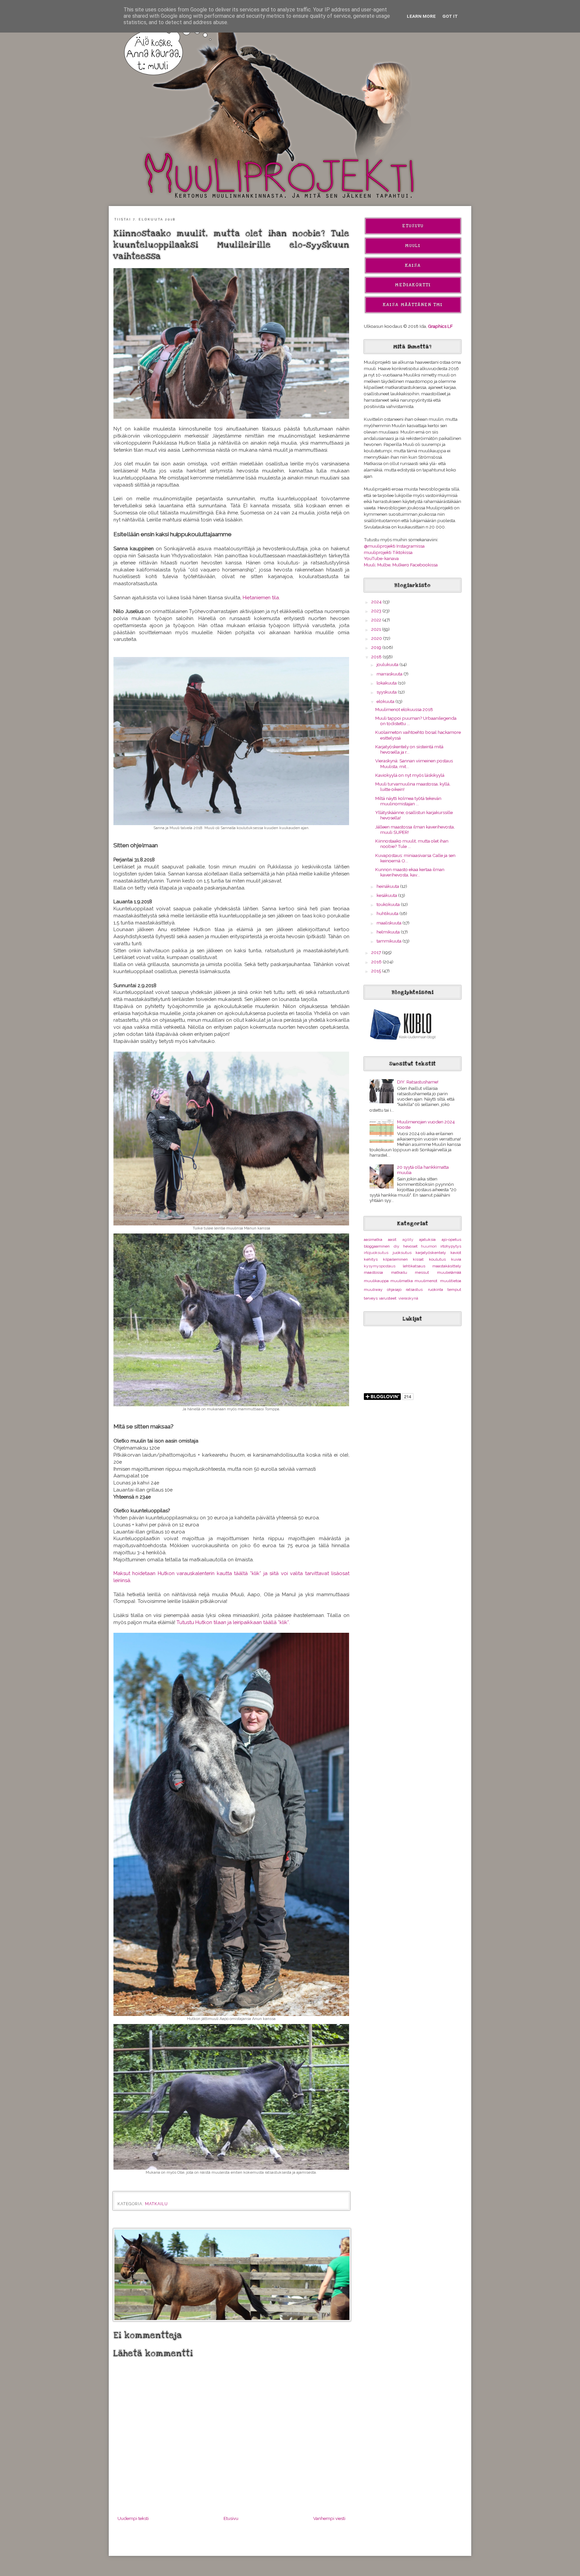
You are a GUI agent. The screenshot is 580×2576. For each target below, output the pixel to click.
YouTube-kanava (381, 558)
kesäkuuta (387, 895)
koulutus (437, 1259)
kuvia (456, 1259)
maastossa (373, 1272)
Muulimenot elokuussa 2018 (404, 709)
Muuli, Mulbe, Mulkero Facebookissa (401, 565)
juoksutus (402, 1253)
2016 (377, 962)
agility (408, 1240)
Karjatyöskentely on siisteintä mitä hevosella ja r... (409, 749)
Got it (450, 16)
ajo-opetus (451, 1240)
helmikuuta (389, 932)
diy (397, 1246)
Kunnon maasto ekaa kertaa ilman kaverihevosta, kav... (410, 872)
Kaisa (413, 265)
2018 (377, 657)
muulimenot (426, 1281)
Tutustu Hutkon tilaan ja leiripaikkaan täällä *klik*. (233, 1622)
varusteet (388, 1298)
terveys (371, 1298)
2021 (377, 629)
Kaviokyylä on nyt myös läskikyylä (410, 775)
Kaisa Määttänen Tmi (413, 305)
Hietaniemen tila (261, 597)
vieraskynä (408, 1298)
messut (422, 1272)
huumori (429, 1246)
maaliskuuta (390, 923)
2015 (377, 971)
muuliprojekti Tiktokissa (388, 552)
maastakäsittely (447, 1266)
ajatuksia (427, 1240)
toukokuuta (389, 904)
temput (454, 1290)
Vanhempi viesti (329, 2518)
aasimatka (373, 1240)
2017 (377, 952)
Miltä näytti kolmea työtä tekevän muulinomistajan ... (408, 801)
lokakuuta (387, 683)
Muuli (413, 246)
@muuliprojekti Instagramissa (394, 546)
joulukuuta (388, 664)
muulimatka (402, 1281)
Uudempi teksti (133, 2518)
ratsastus (414, 1290)
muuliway (373, 1290)
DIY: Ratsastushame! (418, 1082)
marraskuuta (390, 674)
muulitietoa (451, 1281)
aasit (392, 1240)
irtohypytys (451, 1246)
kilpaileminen (395, 1259)
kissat (418, 1259)
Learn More (421, 16)
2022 (377, 620)
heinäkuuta (388, 886)
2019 (377, 647)
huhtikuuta (388, 913)
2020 (377, 638)
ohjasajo (394, 1290)
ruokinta (436, 1290)
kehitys (371, 1259)
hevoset (410, 1246)
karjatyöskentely (431, 1253)
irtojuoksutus (376, 1253)
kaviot (456, 1253)
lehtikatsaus (414, 1266)
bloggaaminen (377, 1246)
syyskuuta (387, 692)
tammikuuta (390, 941)
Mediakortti (413, 285)
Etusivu (231, 2518)
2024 (377, 602)
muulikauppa (376, 1281)
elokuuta (386, 701)
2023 (377, 611)
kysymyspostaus (380, 1266)
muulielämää (449, 1272)
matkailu (156, 2204)
